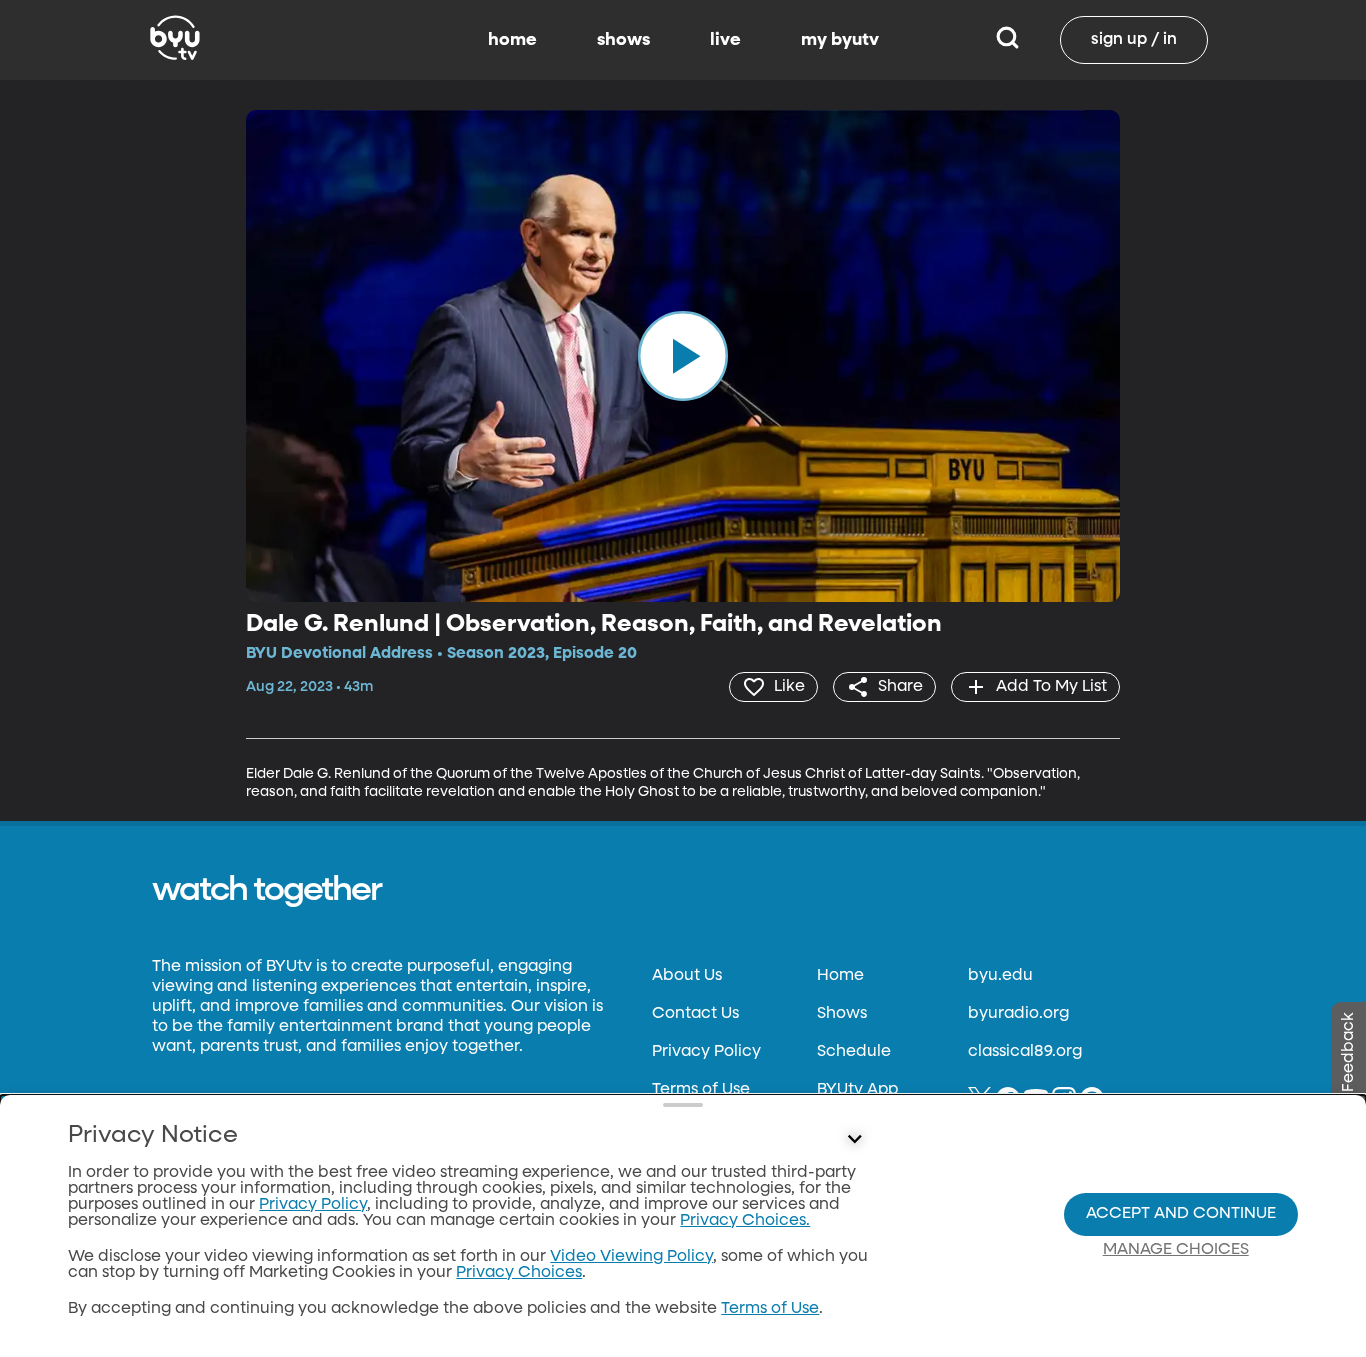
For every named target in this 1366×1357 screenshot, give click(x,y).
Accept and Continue (1181, 1214)
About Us (687, 976)
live (725, 40)
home (512, 40)
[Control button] (855, 1140)
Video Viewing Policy (631, 1257)
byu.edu (1000, 976)
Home (840, 976)
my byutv (840, 40)
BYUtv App (857, 1090)
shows (623, 40)
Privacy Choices (519, 1273)
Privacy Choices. (745, 1221)
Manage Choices (1176, 1250)
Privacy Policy (706, 1052)
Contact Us (695, 1014)
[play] (683, 356)
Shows (842, 1014)
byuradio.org (1018, 1014)
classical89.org (1025, 1052)
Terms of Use (701, 1090)
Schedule (854, 1052)
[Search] (1007, 40)
